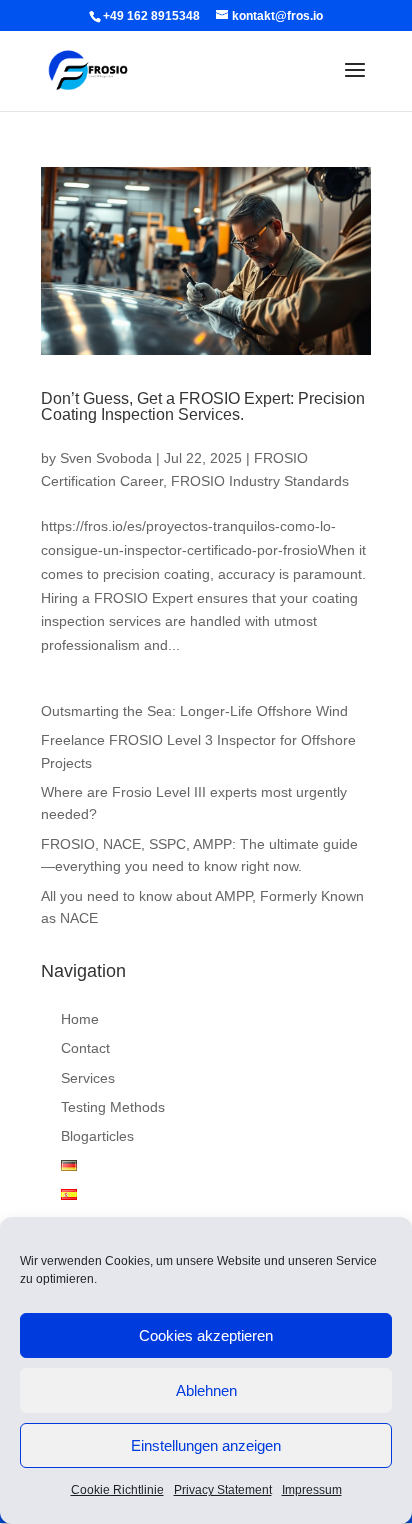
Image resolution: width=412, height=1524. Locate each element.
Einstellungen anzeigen (206, 1445)
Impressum (312, 1490)
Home (80, 1019)
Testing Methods (113, 1107)
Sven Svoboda (106, 458)
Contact (85, 1048)
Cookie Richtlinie (117, 1490)
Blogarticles (97, 1136)
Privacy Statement (223, 1490)
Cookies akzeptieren (206, 1335)
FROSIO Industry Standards (260, 481)
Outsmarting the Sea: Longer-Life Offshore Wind (194, 711)
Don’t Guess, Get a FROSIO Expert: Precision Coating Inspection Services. (203, 406)
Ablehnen (206, 1390)
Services (88, 1078)
